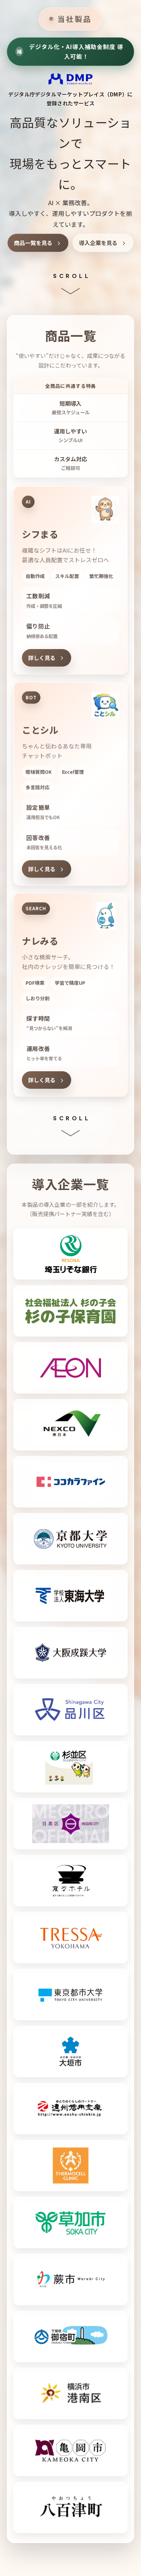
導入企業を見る (98, 243)
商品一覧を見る (33, 243)
